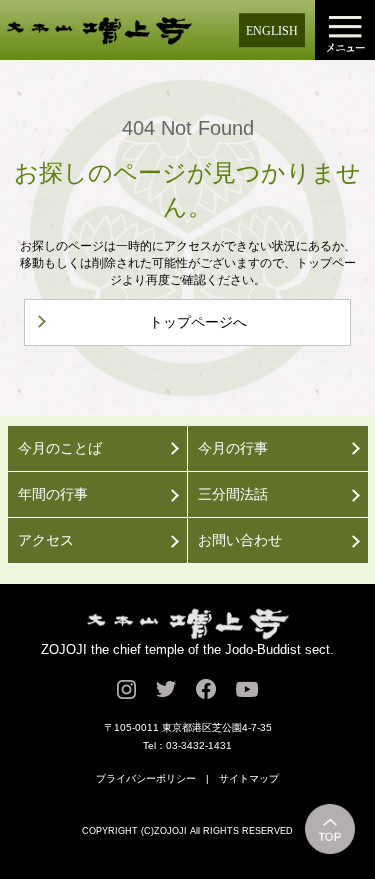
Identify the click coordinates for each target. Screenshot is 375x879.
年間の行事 (53, 494)
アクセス (46, 540)
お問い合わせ (240, 540)
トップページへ (198, 322)
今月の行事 (233, 448)
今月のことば (60, 448)
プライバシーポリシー (146, 778)
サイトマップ (249, 778)
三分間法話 (233, 494)
